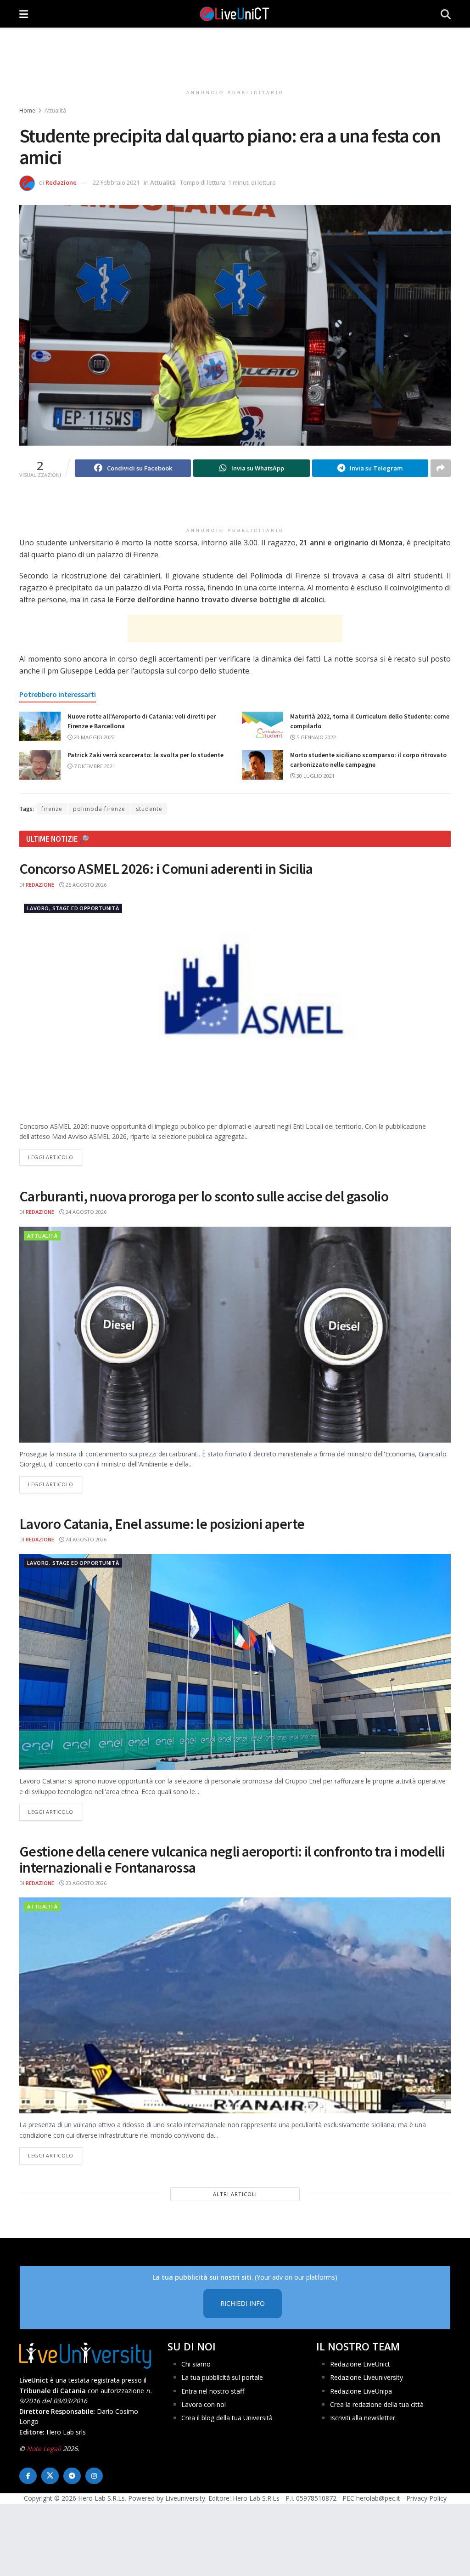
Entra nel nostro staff (213, 2391)
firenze (52, 809)
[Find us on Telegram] (72, 2476)
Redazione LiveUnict (360, 2364)
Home (27, 110)
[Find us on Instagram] (94, 2476)
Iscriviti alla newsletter (363, 2418)
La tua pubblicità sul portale (222, 2377)
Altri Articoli (235, 2194)
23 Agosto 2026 (85, 1883)
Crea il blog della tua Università (227, 2418)
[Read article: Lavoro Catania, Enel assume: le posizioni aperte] (235, 1662)
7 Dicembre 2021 (94, 766)
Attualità (55, 110)
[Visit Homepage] (235, 14)
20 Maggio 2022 (94, 737)
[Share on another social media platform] (441, 468)
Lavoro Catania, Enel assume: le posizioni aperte (162, 1524)
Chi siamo (196, 2364)
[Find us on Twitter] (50, 2476)
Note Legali (44, 2449)
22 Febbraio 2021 (116, 182)
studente (149, 809)
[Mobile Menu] (24, 14)
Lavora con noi (204, 2404)
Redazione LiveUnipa (361, 2391)
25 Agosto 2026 (85, 885)
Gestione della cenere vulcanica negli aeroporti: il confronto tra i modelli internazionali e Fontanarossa (232, 1860)
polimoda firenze (99, 809)
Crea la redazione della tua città (377, 2404)
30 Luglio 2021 (315, 776)
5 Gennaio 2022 (316, 737)
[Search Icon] (446, 14)
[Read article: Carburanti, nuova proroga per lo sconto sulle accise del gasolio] (235, 1335)
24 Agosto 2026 (85, 1212)
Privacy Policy (426, 2498)
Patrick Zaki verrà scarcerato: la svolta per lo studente (145, 755)
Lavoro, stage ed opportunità (73, 908)
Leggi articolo (55, 1157)
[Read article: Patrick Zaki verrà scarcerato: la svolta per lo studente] (40, 765)
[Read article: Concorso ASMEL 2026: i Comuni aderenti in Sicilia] (235, 1007)
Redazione (61, 182)
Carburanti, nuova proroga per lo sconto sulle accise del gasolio (204, 1196)
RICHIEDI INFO (243, 2303)
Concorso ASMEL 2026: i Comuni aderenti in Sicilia (166, 869)
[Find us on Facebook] (28, 2476)
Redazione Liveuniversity (366, 2377)
